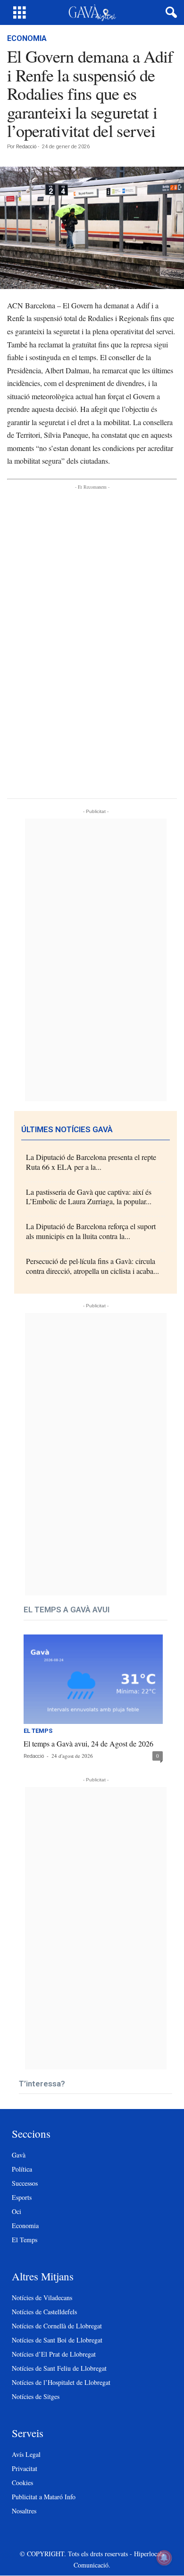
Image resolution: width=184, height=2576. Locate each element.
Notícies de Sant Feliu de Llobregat (59, 2368)
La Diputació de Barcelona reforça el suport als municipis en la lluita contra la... (91, 1231)
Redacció (26, 147)
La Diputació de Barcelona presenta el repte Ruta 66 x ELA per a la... (91, 1162)
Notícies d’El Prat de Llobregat (54, 2354)
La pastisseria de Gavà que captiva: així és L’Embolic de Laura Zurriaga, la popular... (89, 1197)
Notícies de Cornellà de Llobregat (57, 2326)
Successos (25, 2183)
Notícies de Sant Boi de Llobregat (57, 2340)
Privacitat (25, 2468)
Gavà (19, 2155)
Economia (27, 38)
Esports (22, 2197)
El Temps (38, 1731)
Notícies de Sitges (36, 2396)
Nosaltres (24, 2511)
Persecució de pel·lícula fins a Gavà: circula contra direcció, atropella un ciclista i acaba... (92, 1266)
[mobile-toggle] (20, 12)
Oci (17, 2211)
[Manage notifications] (164, 2558)
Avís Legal (26, 2454)
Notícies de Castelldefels (44, 2312)
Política (22, 2169)
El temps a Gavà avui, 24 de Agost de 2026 (88, 1743)
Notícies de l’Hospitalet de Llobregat (61, 2382)
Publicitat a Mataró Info (44, 2497)
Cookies (22, 2483)
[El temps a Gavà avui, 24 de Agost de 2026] (93, 1679)
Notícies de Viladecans (42, 2298)
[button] (169, 13)
